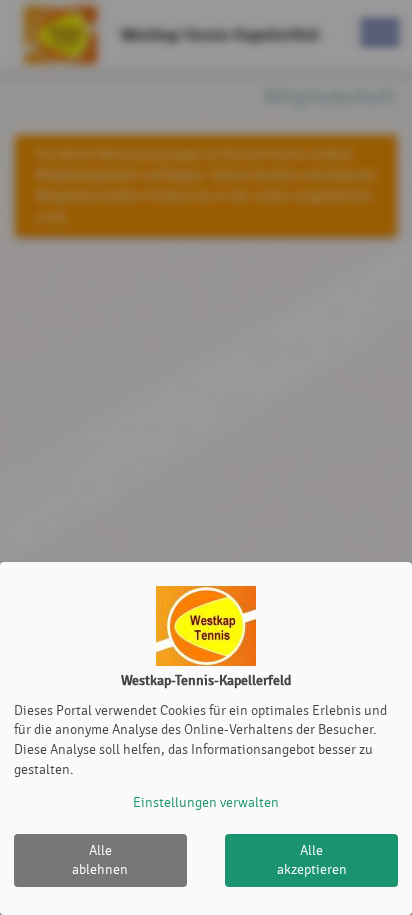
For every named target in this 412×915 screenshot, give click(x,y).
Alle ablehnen (100, 860)
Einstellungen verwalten (206, 802)
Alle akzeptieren (312, 860)
